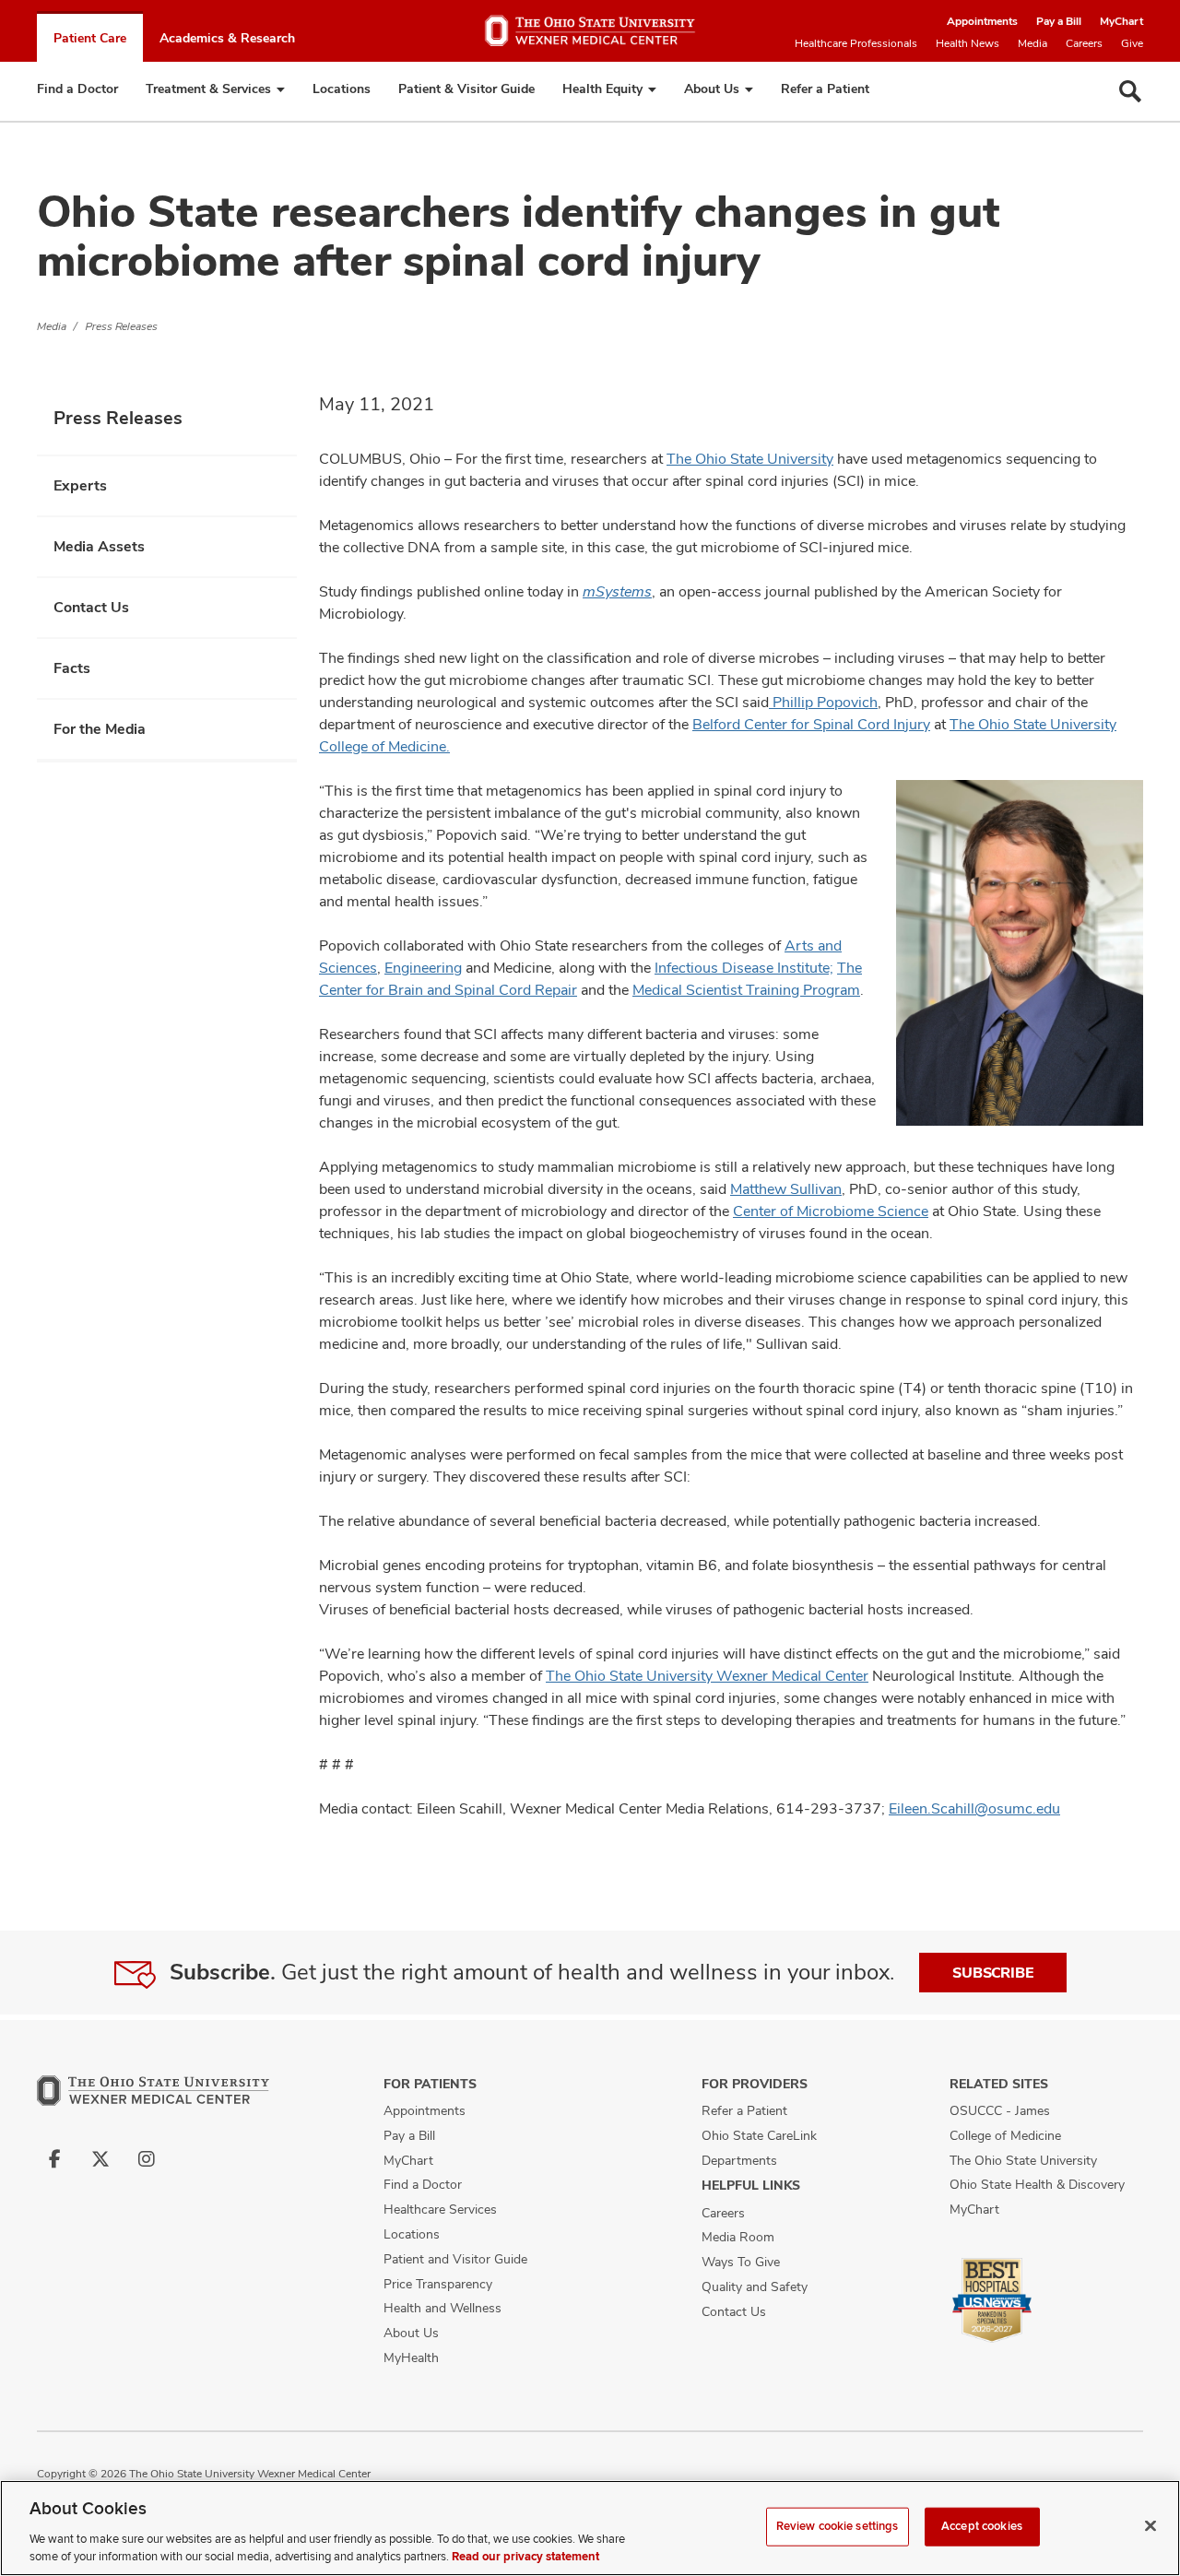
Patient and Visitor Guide (455, 2259)
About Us (712, 89)
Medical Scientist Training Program (746, 990)
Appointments (982, 21)
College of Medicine (1005, 2135)
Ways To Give (741, 2262)
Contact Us (91, 607)
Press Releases (122, 326)
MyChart (1121, 21)
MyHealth (411, 2357)
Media (1032, 43)
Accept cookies (982, 2526)
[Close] (1150, 2526)
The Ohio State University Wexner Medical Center (707, 1676)
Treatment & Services (208, 89)
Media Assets (99, 546)
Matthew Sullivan (786, 1189)
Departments (739, 2160)
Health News (968, 43)
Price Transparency (438, 2284)
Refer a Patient (825, 89)
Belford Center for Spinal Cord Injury (811, 724)
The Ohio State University (750, 459)
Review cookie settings (838, 2526)
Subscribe (993, 1973)
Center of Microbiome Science (831, 1211)
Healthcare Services (440, 2209)
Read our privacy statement (525, 2557)
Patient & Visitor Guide (466, 89)
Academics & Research (227, 38)
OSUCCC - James (1000, 2110)
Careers (1084, 43)
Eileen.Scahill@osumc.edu (974, 1808)
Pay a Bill (1059, 21)
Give (1132, 43)
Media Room (738, 2237)
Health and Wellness (442, 2308)
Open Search (1130, 91)
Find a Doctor (77, 89)
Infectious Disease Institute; (744, 968)
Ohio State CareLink (759, 2135)
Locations (342, 89)
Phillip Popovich (823, 702)
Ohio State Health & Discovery (1037, 2184)
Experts (80, 485)
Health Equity (602, 89)
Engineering (423, 968)
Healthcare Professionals (856, 43)
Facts (72, 668)
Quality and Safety (755, 2286)
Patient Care (90, 38)
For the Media (100, 729)
